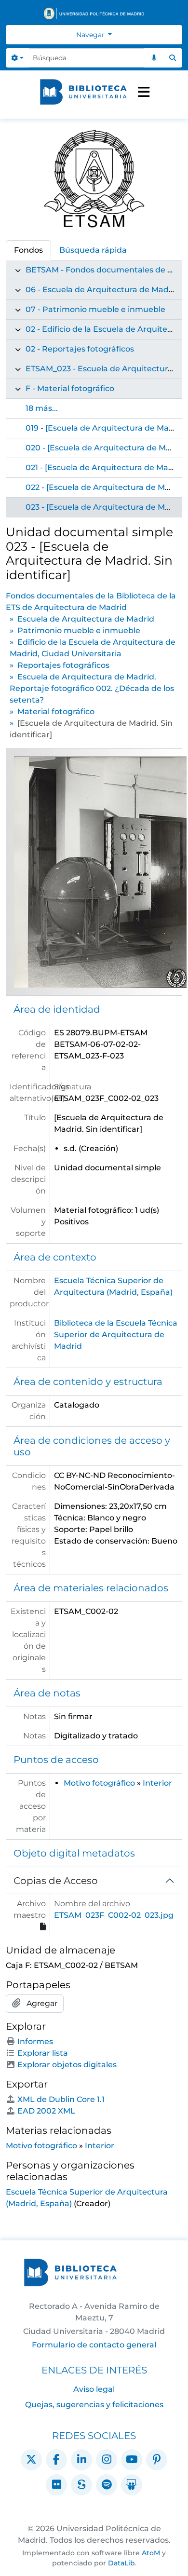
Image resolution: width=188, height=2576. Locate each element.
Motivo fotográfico (99, 1783)
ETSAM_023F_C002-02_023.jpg (114, 1915)
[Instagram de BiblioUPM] (107, 2460)
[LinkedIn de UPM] (81, 2460)
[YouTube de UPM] (132, 2460)
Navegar (91, 35)
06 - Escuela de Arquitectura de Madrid (102, 290)
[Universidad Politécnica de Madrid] (94, 14)
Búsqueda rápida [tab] (93, 250)
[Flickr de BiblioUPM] (56, 2485)
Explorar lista (43, 2053)
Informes (35, 2041)
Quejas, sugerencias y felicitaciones (94, 2405)
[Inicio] (83, 92)
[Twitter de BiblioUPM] (31, 2460)
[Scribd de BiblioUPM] (81, 2485)
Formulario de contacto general (94, 2345)
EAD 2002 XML (46, 2111)
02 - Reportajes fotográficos (80, 349)
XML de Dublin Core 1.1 (61, 2099)
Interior (157, 1783)
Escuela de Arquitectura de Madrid (86, 619)
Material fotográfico (56, 712)
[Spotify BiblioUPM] (107, 2485)
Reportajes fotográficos (63, 665)
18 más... (42, 408)
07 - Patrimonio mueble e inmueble (95, 309)
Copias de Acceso (56, 1881)
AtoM (151, 2553)
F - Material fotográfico (70, 388)
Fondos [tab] (28, 250)
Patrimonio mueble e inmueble (79, 630)
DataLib (121, 2563)
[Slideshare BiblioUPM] (132, 2485)
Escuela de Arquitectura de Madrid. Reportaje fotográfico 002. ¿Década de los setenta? (92, 688)
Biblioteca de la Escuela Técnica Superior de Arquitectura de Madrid (116, 1335)
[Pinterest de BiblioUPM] (157, 2460)
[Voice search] (154, 58)
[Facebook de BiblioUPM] (56, 2460)
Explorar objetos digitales (67, 2065)
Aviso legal (94, 2389)
